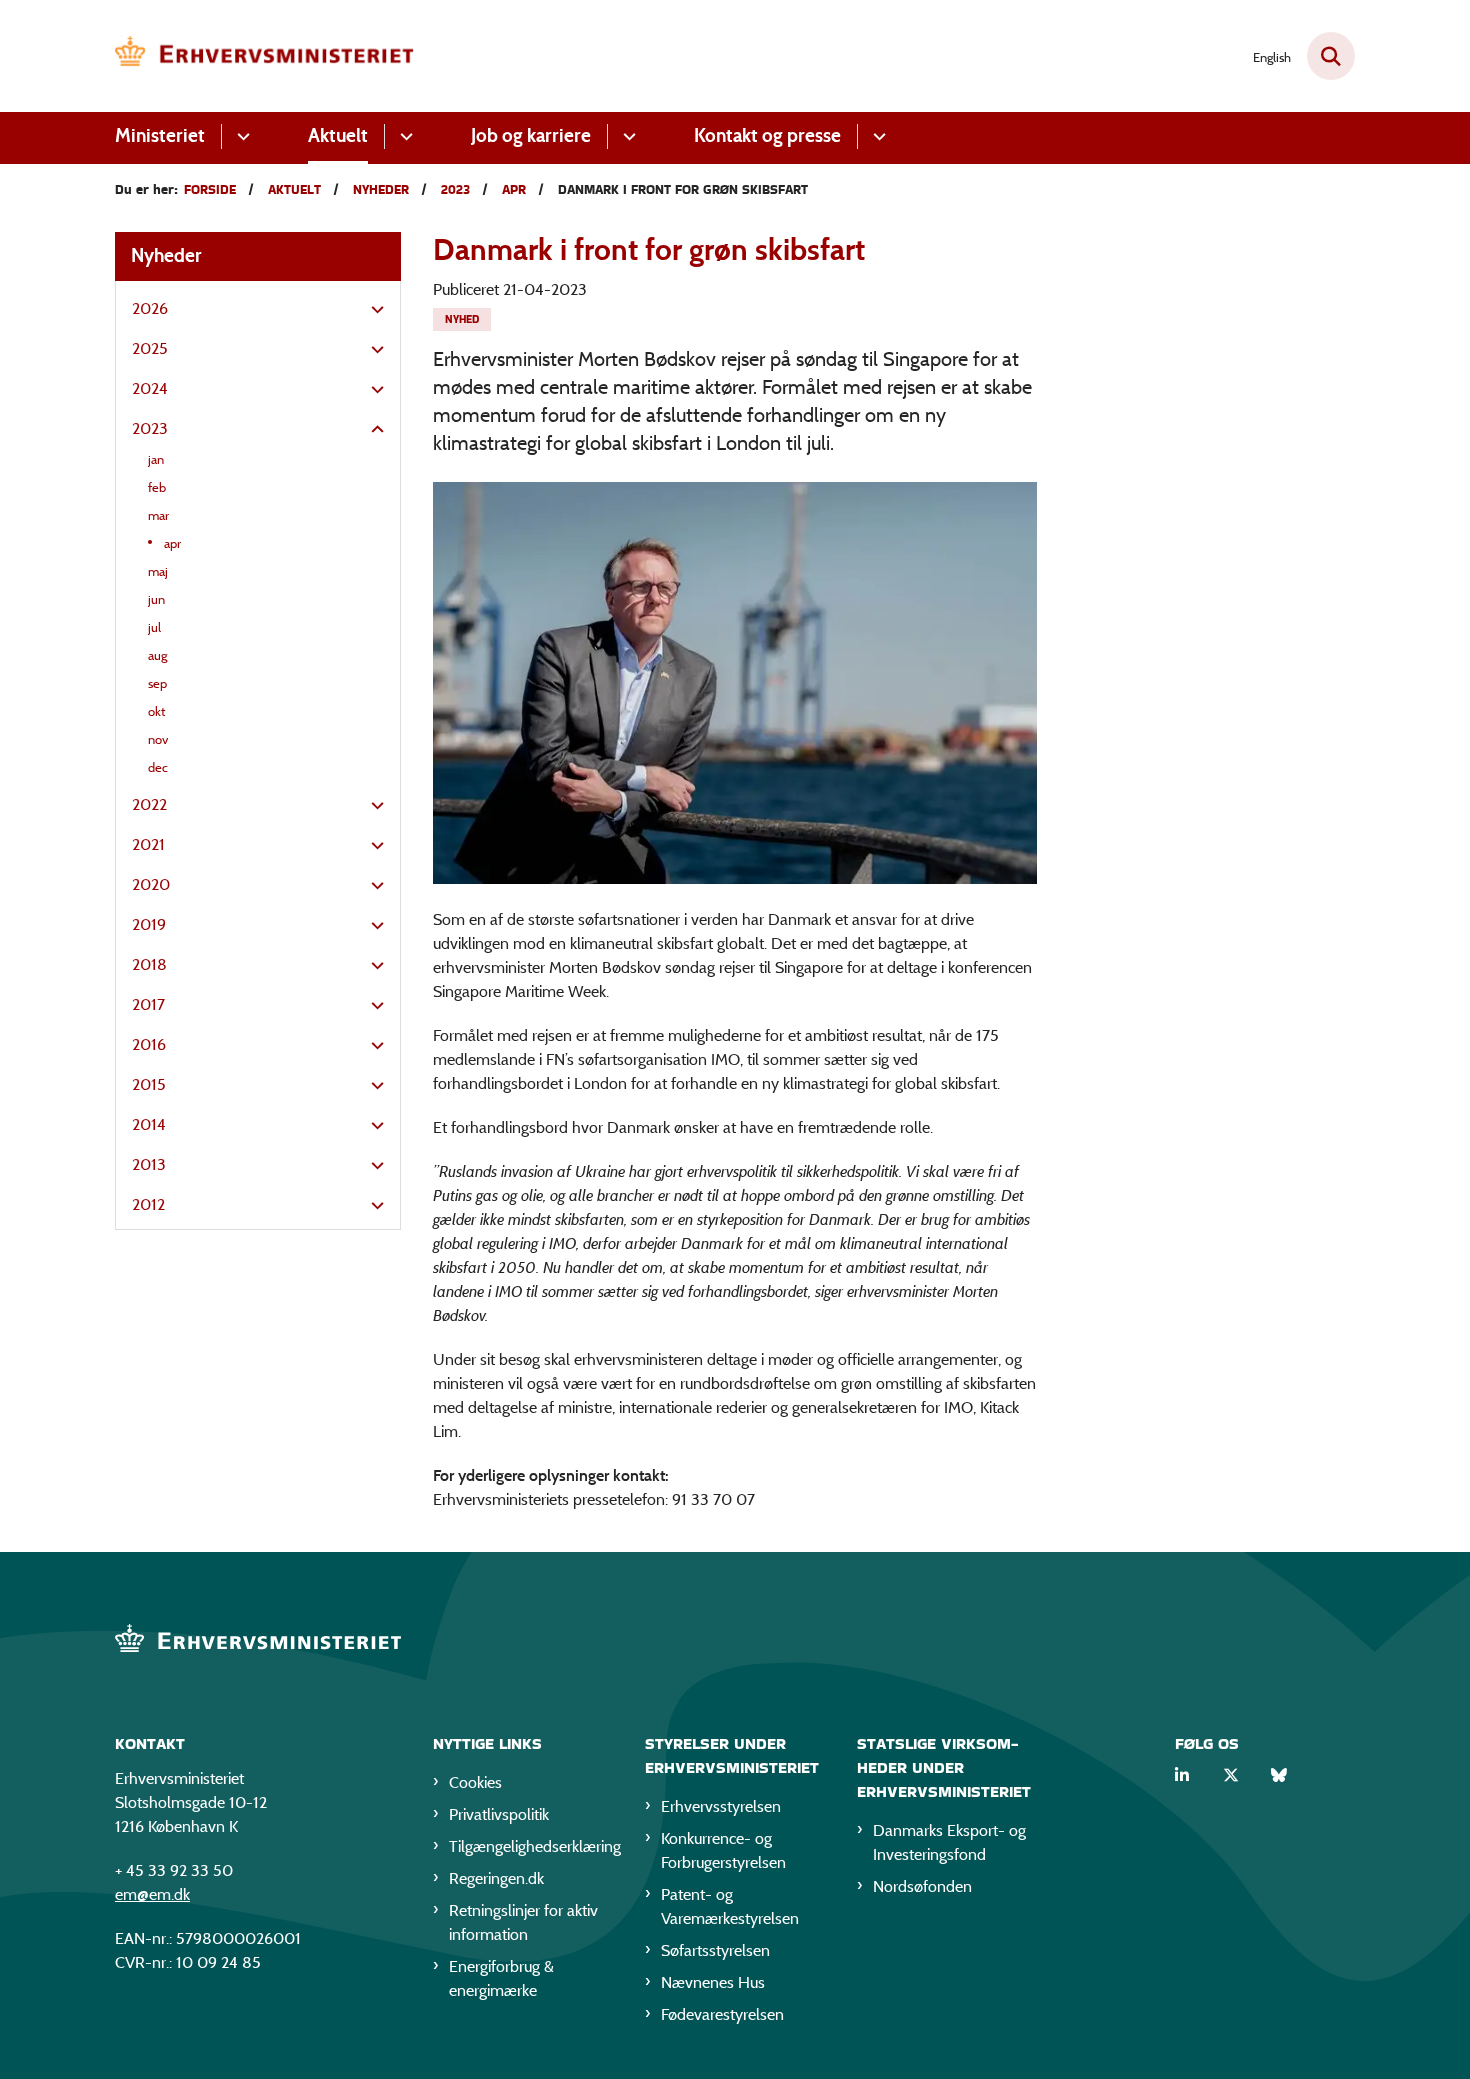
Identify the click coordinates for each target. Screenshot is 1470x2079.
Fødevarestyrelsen (722, 2014)
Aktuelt (338, 135)
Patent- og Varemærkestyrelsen (730, 1906)
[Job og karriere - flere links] (626, 136)
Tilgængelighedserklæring (531, 1846)
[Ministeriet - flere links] (240, 136)
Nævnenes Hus (713, 1982)
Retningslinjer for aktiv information (523, 1922)
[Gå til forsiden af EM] (265, 56)
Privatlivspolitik (499, 1814)
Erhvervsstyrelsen (721, 1806)
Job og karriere (531, 135)
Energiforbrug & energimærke (501, 1978)
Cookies (475, 1782)
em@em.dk (152, 1894)
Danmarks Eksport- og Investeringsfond (949, 1842)
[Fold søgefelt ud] (1331, 56)
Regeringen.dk (496, 1878)
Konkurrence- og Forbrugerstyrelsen (723, 1850)
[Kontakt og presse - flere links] (876, 136)
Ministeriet (160, 135)
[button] (372, 310)
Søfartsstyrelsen (715, 1950)
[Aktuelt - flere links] (403, 136)
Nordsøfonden (922, 1886)
